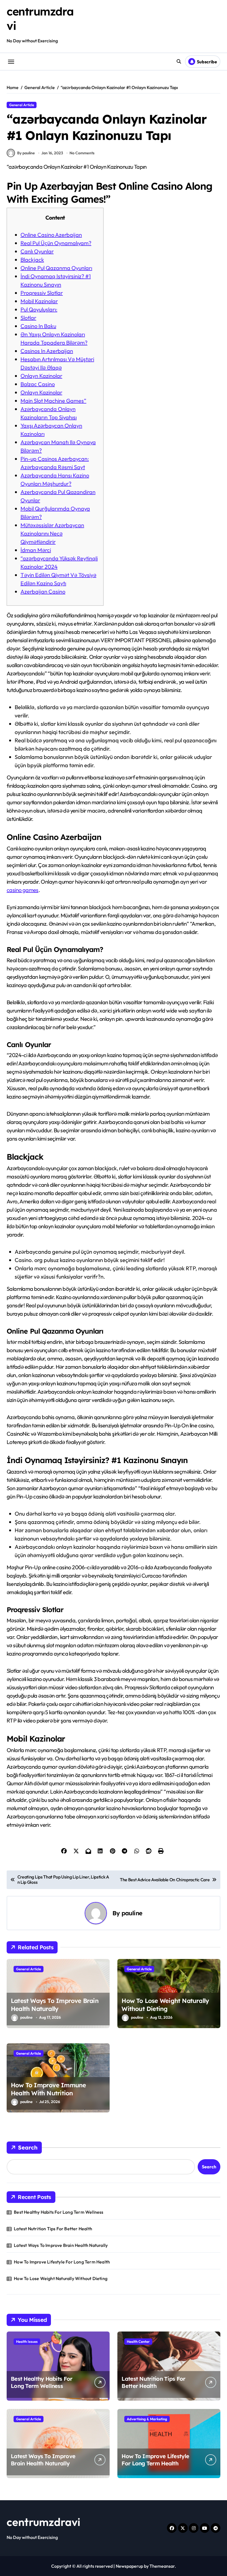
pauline (132, 1913)
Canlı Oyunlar (37, 251)
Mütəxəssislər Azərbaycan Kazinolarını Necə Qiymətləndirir (52, 533)
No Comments (82, 153)
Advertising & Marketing (147, 2419)
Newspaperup (129, 2566)
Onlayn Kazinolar (41, 376)
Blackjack (32, 260)
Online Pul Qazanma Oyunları (56, 268)
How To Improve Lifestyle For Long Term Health (62, 2262)
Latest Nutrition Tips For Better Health (53, 2229)
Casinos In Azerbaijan (47, 351)
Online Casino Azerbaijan (51, 235)
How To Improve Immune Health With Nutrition (48, 2089)
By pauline (26, 153)
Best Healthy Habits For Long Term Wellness (59, 2212)
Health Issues (27, 2341)
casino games (23, 890)
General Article (22, 105)
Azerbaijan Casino (43, 591)
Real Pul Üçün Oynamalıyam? (56, 243)
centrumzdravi (43, 2522)
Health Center (138, 2341)
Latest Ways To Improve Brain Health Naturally (55, 2005)
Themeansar (162, 2566)
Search (28, 2147)
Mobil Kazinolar (39, 301)
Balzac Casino (38, 384)
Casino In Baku (38, 326)
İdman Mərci (36, 550)
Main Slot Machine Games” (53, 401)
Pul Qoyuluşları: (39, 309)
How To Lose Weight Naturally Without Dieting (165, 2005)
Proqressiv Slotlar (42, 293)
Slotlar (28, 318)
